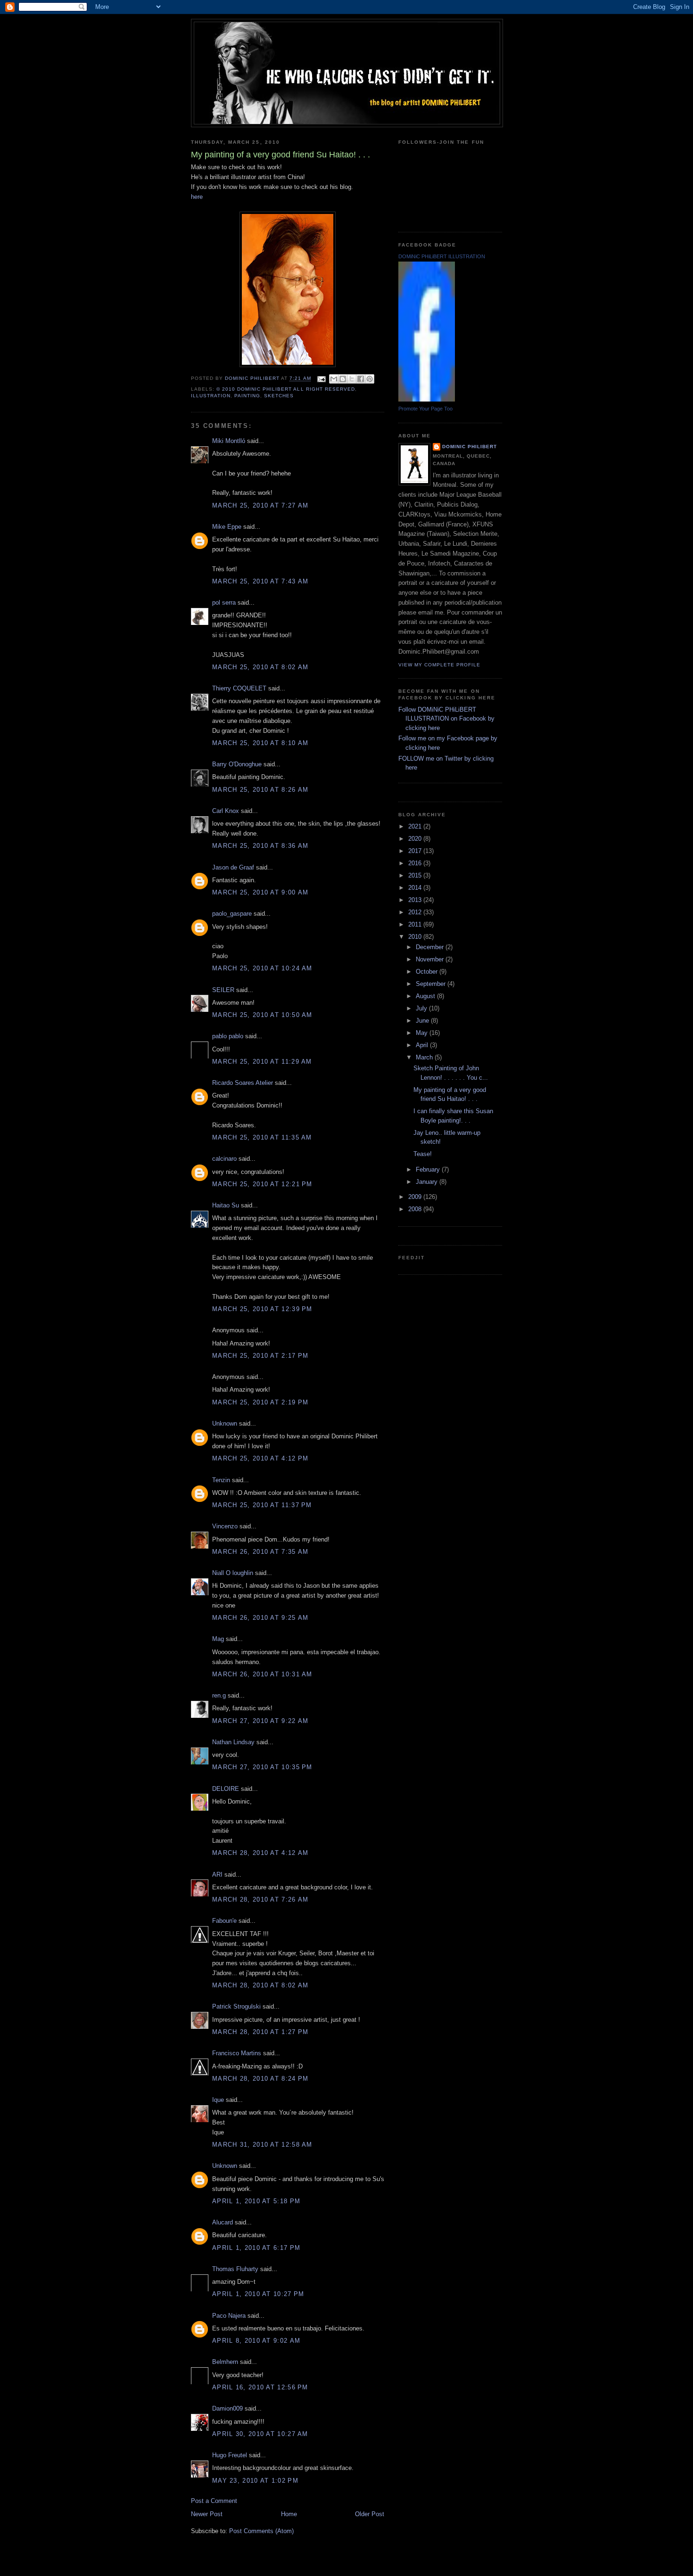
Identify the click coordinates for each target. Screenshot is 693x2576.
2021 (416, 826)
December (431, 947)
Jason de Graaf (233, 867)
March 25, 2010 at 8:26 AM (260, 790)
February (429, 1169)
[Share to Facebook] (361, 379)
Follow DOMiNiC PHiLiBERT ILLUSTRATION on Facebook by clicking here (446, 719)
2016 (416, 863)
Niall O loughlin (233, 1573)
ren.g (219, 1695)
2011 (416, 924)
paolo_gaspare (232, 914)
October (428, 972)
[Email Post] (321, 379)
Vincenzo (225, 1526)
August (426, 996)
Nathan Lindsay (233, 1742)
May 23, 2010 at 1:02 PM (255, 2481)
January (428, 1182)
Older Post (370, 2514)
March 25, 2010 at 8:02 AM (260, 667)
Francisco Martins (237, 2053)
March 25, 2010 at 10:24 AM (262, 968)
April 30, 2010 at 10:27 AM (260, 2434)
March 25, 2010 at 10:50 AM (262, 1015)
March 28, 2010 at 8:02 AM (260, 1985)
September (432, 984)
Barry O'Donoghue (237, 764)
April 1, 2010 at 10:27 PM (258, 2294)
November (431, 959)
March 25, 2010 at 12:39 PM (262, 1309)
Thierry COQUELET (239, 688)
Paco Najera (229, 2316)
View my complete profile (439, 665)
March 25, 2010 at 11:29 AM (262, 1062)
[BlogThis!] (343, 379)
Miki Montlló (229, 441)
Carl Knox (226, 811)
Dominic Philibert (470, 447)
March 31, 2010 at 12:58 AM (262, 2145)
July (422, 1008)
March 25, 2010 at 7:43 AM (260, 581)
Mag (218, 1639)
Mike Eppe (227, 527)
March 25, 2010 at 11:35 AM (262, 1137)
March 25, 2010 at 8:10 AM (260, 743)
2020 (416, 839)
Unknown (225, 1423)
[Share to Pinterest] (370, 379)
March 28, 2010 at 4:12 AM (260, 1853)
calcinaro (224, 1159)
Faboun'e (224, 1921)
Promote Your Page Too (425, 409)
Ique (218, 2100)
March (425, 1057)
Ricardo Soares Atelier (243, 1083)
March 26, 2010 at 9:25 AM (260, 1618)
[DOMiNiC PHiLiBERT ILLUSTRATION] (427, 399)
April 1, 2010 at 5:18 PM (256, 2201)
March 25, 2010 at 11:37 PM (262, 1505)
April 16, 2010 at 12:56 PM (260, 2387)
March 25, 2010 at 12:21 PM (262, 1184)
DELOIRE (226, 1789)
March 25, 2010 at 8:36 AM (260, 846)
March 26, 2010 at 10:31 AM (262, 1674)
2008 (416, 1209)
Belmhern (225, 2362)
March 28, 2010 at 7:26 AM (260, 1899)
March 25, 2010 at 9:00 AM (260, 892)
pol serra (224, 603)
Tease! (423, 1154)
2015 (416, 875)
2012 (416, 912)
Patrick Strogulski (236, 2006)
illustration (211, 396)
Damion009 (227, 2408)
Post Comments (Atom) (261, 2531)
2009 (416, 1197)
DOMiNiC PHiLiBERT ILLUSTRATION (442, 256)
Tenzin (221, 1480)
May (423, 1033)
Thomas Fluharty (235, 2269)
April (423, 1045)
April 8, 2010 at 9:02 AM (256, 2341)
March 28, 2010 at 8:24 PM (260, 2079)
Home (289, 2514)
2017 (416, 851)
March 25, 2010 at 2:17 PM (260, 1356)
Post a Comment (214, 2501)
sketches (279, 396)
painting (247, 396)
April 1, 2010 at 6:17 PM (256, 2248)
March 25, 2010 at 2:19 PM (260, 1402)
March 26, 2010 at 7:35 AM (260, 1552)
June (423, 1021)
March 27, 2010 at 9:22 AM (260, 1721)
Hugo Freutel (230, 2455)
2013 (416, 900)
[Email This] (334, 379)
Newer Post (207, 2514)
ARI (217, 1875)
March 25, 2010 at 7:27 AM (260, 505)
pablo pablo (228, 1036)
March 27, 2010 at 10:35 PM (262, 1767)
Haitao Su (226, 1205)
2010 (416, 937)
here (197, 197)
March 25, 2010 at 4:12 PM (260, 1458)
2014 (416, 888)
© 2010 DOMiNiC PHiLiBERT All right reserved (286, 389)
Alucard (223, 2222)
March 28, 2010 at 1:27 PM (260, 2032)
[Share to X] (352, 379)
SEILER (223, 990)
